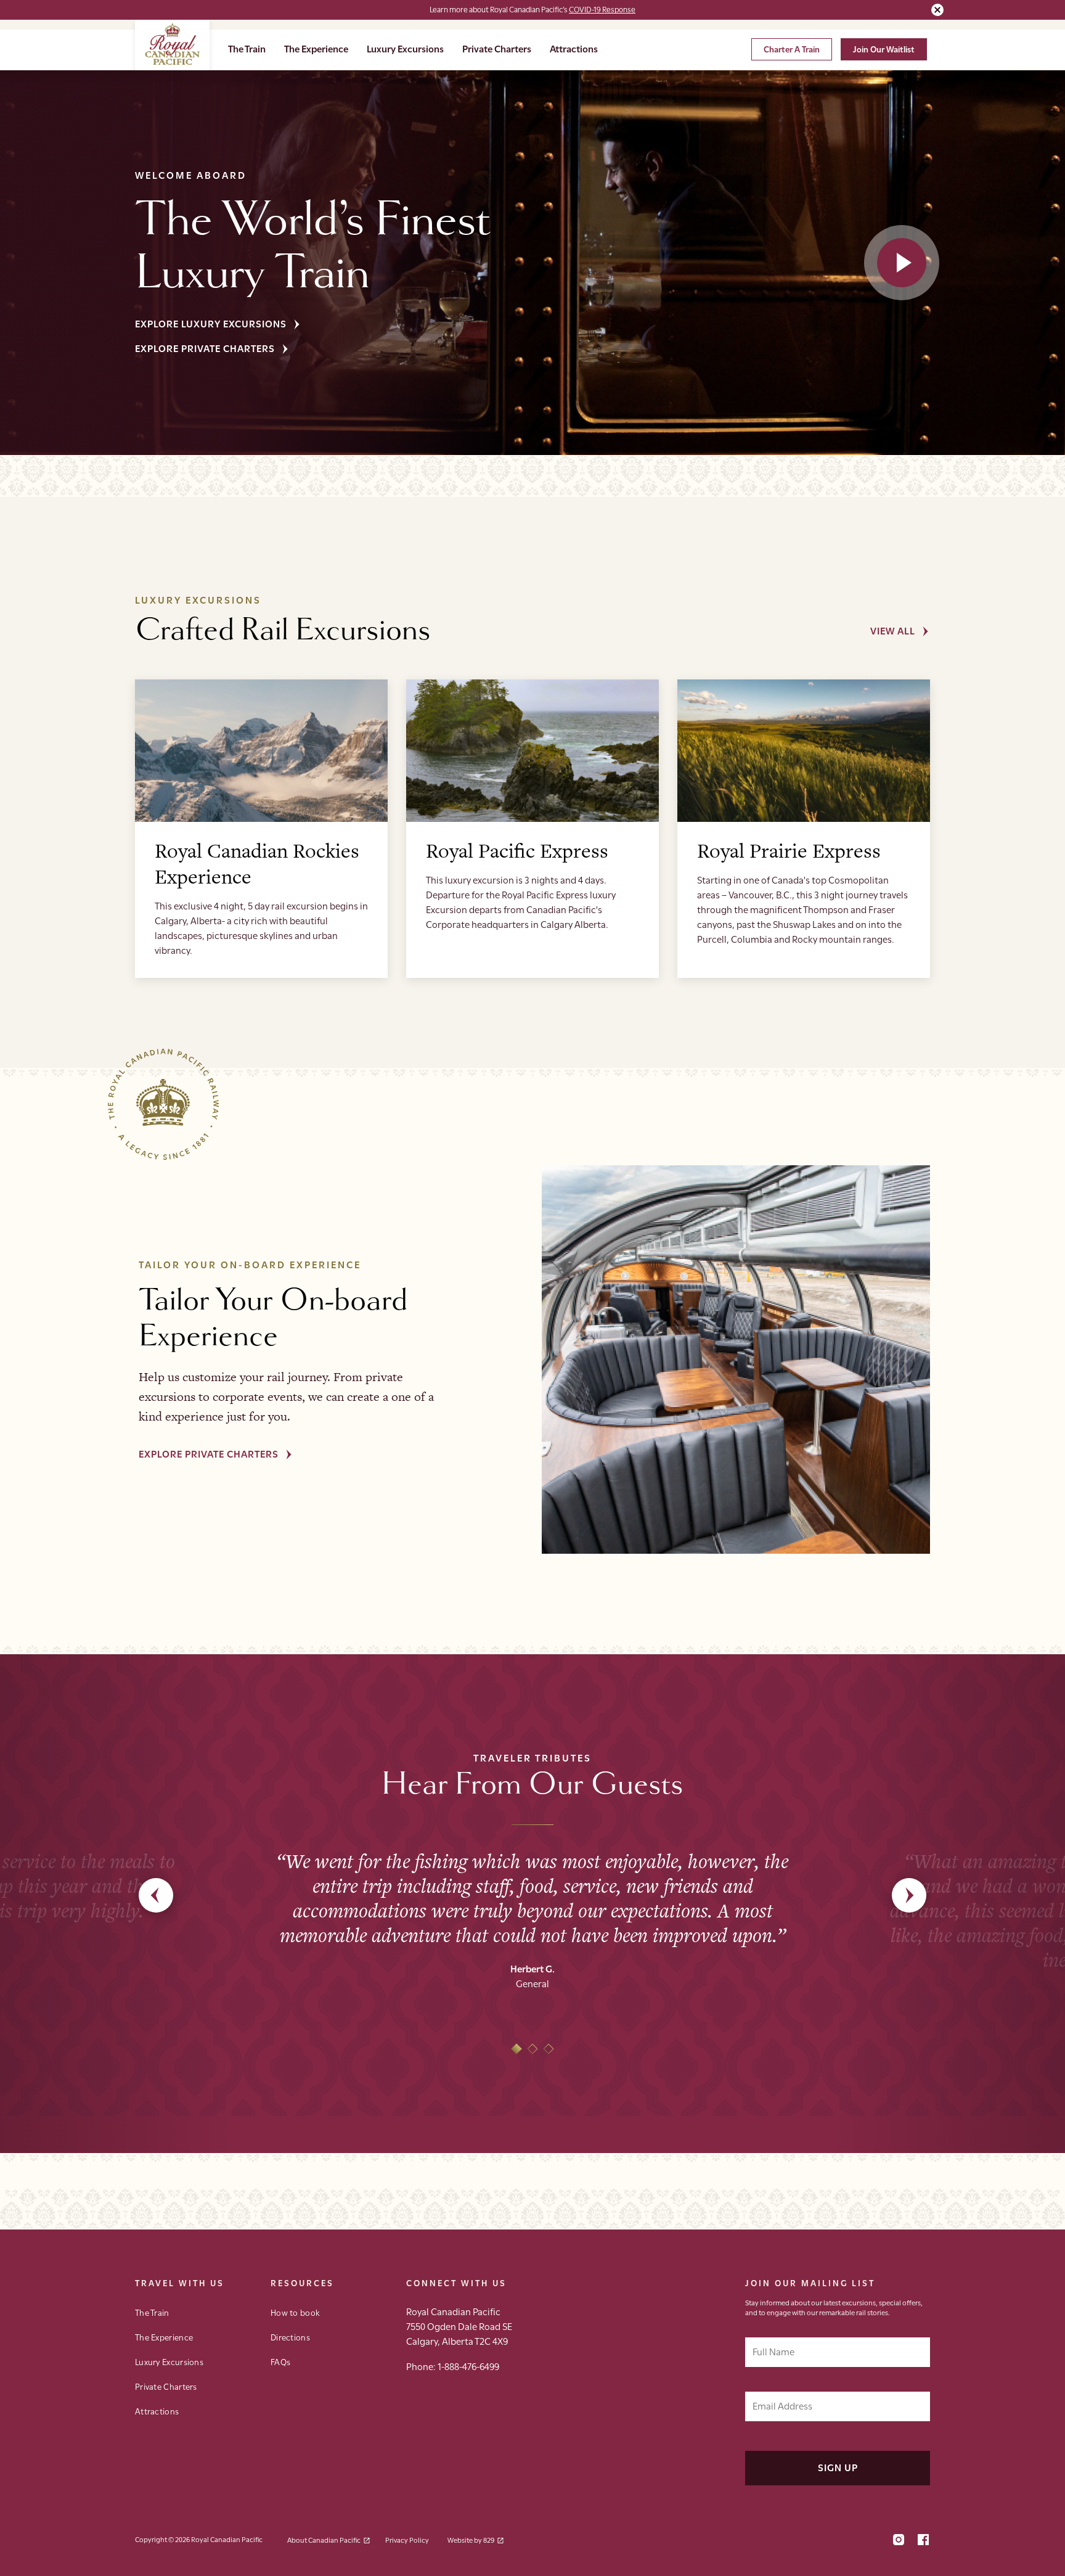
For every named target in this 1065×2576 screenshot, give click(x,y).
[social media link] (899, 2541)
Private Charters (497, 48)
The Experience (316, 48)
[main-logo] (172, 45)
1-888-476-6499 (468, 2366)
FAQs (280, 2361)
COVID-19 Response (602, 9)
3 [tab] (549, 2049)
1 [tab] (517, 2049)
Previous (156, 1895)
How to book (295, 2312)
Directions (290, 2337)
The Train (247, 48)
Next (909, 1895)
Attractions (574, 48)
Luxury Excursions (405, 48)
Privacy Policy (407, 2539)
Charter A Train (792, 49)
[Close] (937, 10)
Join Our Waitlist (884, 49)
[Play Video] (902, 263)
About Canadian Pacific (324, 2539)
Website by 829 (471, 2539)
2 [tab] (533, 2049)
